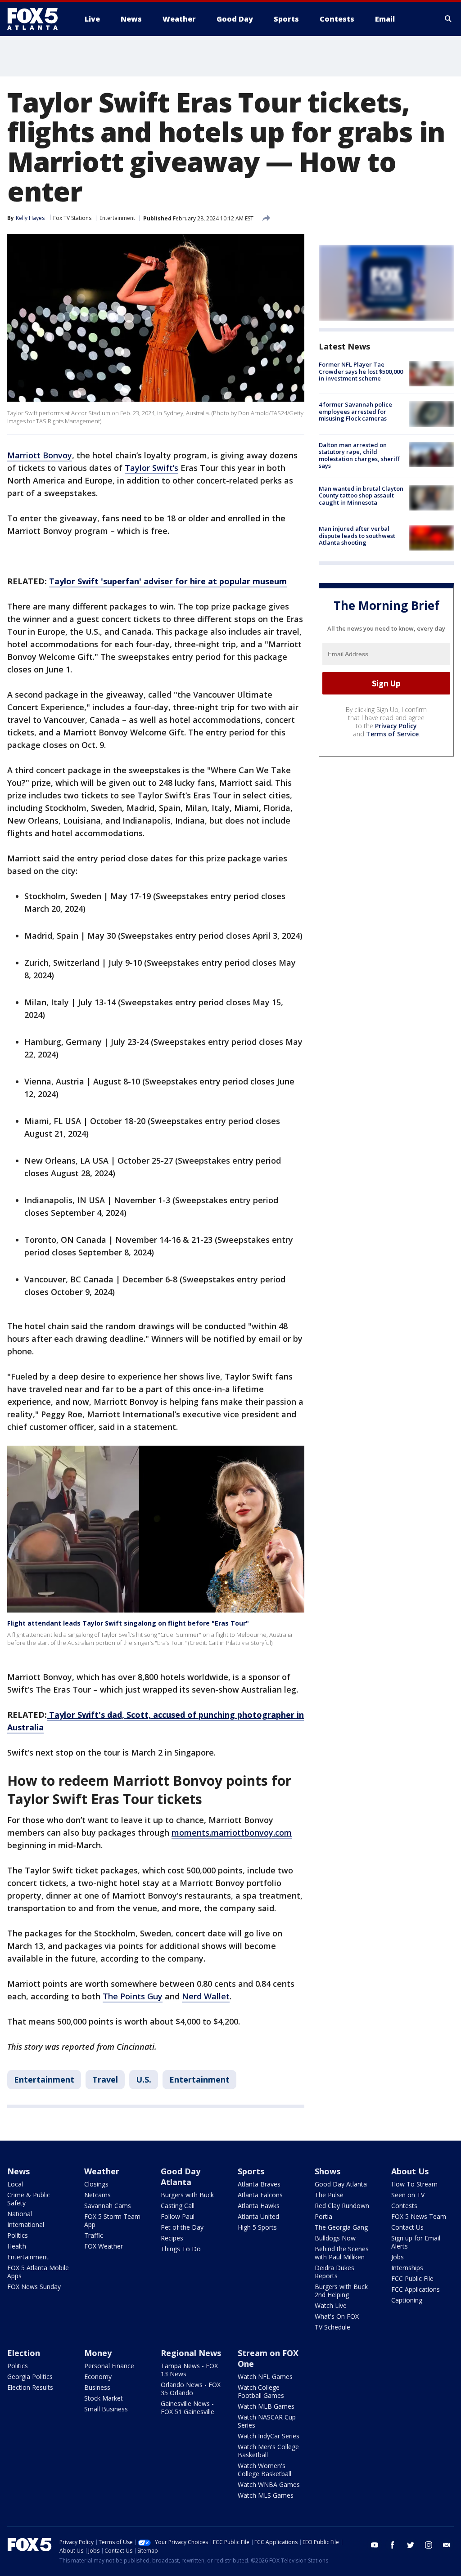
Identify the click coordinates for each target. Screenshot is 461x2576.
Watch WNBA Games (269, 2484)
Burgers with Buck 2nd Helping (341, 2291)
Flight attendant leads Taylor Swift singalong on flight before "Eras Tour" (128, 1623)
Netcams (97, 2195)
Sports (251, 2171)
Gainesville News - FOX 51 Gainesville (188, 2408)
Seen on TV (408, 2195)
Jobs (398, 2257)
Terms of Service (392, 734)
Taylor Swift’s (151, 468)
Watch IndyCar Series (269, 2436)
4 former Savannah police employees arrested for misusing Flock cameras (355, 411)
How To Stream (414, 2184)
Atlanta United (258, 2216)
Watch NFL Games (265, 2377)
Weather (102, 2171)
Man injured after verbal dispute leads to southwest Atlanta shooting (357, 535)
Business (97, 2387)
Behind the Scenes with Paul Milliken (342, 2253)
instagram (429, 2545)
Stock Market (104, 2398)
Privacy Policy (396, 726)
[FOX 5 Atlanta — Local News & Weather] (37, 19)
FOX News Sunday (34, 2287)
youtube (375, 2545)
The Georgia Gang (341, 2227)
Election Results (30, 2387)
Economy (98, 2377)
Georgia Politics (30, 2377)
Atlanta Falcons (260, 2195)
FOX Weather (104, 2246)
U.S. (144, 2079)
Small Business (106, 2409)
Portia (323, 2216)
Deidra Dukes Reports (334, 2272)
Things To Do (181, 2249)
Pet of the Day (182, 2227)
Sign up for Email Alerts (416, 2242)
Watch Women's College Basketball (264, 2470)
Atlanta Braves (259, 2184)
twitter (411, 2545)
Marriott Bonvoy (40, 455)
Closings (96, 2184)
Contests (404, 2206)
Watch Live (331, 2305)
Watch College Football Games (261, 2391)
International (26, 2224)
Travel (105, 2079)
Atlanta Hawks (259, 2206)
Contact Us (407, 2227)
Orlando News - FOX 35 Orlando (191, 2389)
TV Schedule (332, 2327)
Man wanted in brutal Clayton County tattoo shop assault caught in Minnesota (361, 495)
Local (15, 2184)
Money (98, 2353)
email (447, 2545)
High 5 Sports (257, 2227)
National (20, 2214)
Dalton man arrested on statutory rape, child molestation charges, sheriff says (359, 455)
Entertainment (117, 218)
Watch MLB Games (266, 2406)
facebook (393, 2545)
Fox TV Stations (72, 218)
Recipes (172, 2238)
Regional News (191, 2353)
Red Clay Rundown (342, 2206)
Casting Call (178, 2206)
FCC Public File (412, 2278)
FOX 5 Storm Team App (112, 2220)
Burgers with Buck (187, 2195)
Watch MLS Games (266, 2495)
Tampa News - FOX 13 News (189, 2370)
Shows (328, 2171)
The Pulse (329, 2195)
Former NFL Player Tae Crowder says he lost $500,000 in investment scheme (361, 371)
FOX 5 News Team (419, 2216)
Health (17, 2246)
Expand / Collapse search (448, 19)
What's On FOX (337, 2316)
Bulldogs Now (335, 2238)
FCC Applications (416, 2289)
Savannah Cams (108, 2206)
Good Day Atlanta (181, 2177)
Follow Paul (178, 2216)
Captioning (407, 2300)
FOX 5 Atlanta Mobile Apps (38, 2272)
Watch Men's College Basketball (268, 2451)
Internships (407, 2268)
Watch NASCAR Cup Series (267, 2421)
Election (24, 2353)
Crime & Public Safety (29, 2199)
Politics (18, 2235)
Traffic (94, 2235)
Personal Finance (109, 2366)
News (18, 2171)
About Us (410, 2171)
